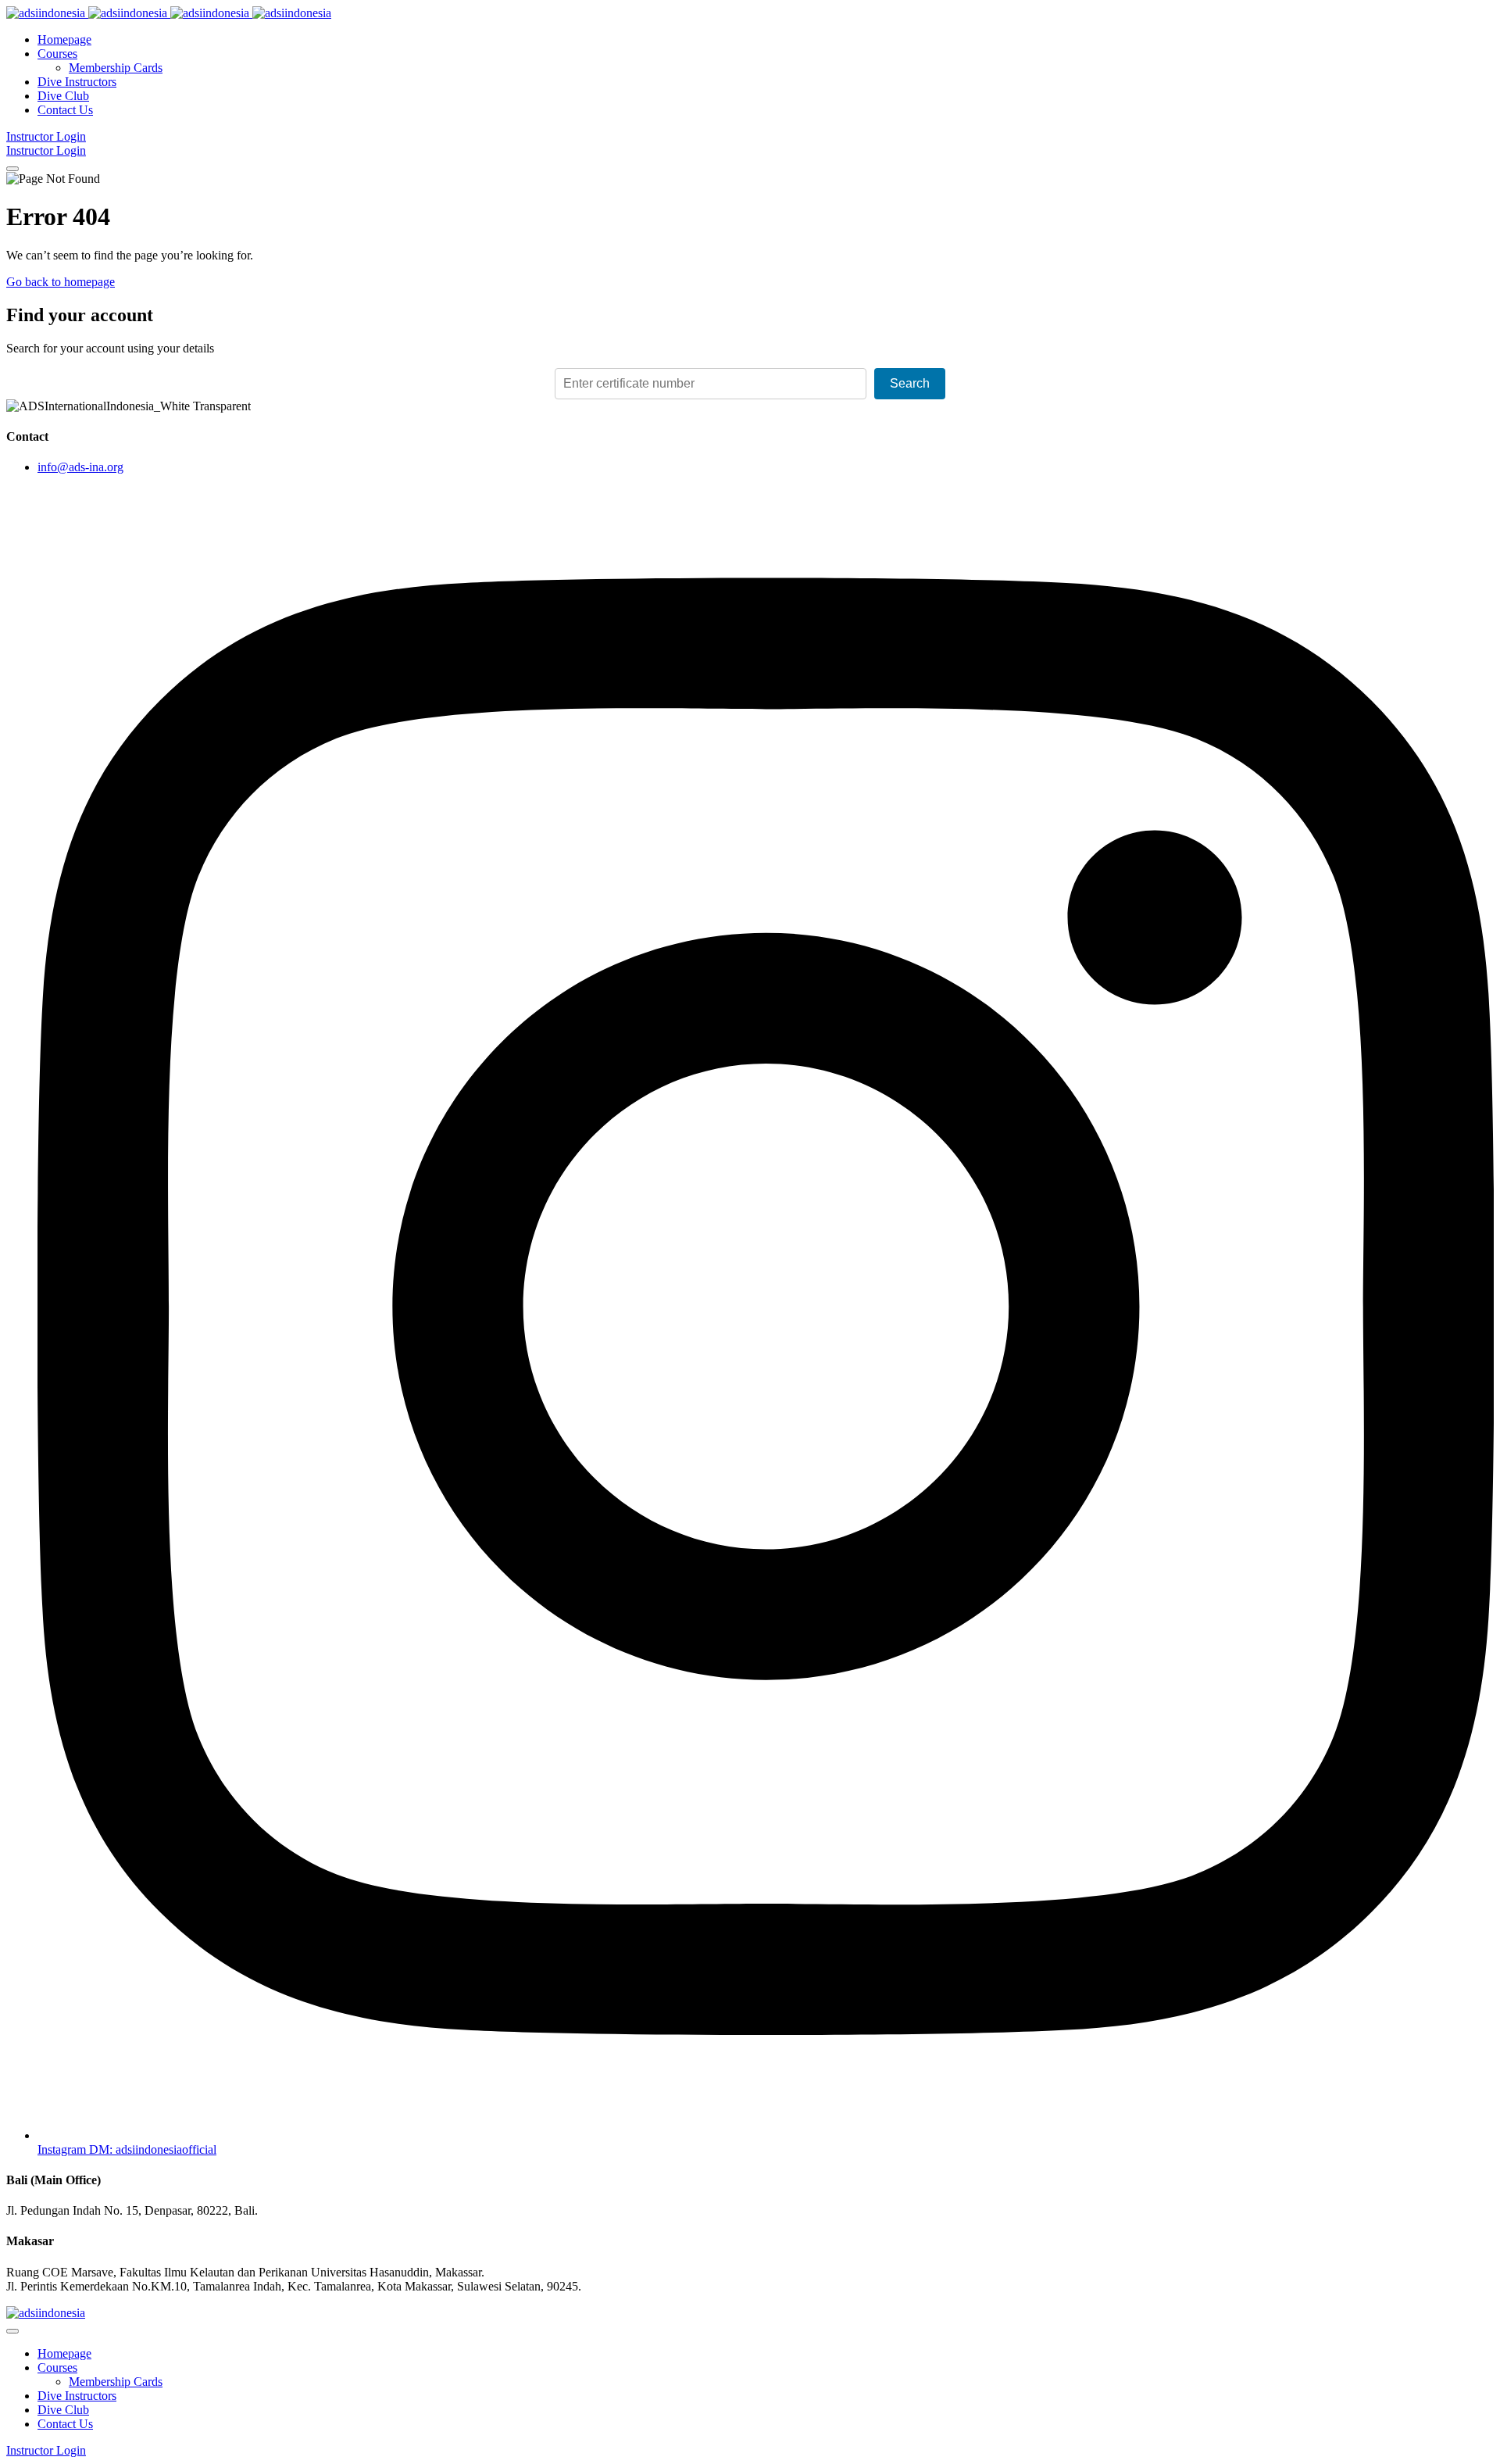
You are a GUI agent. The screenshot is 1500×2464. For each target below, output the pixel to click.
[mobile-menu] (12, 169)
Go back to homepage (61, 282)
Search (910, 383)
